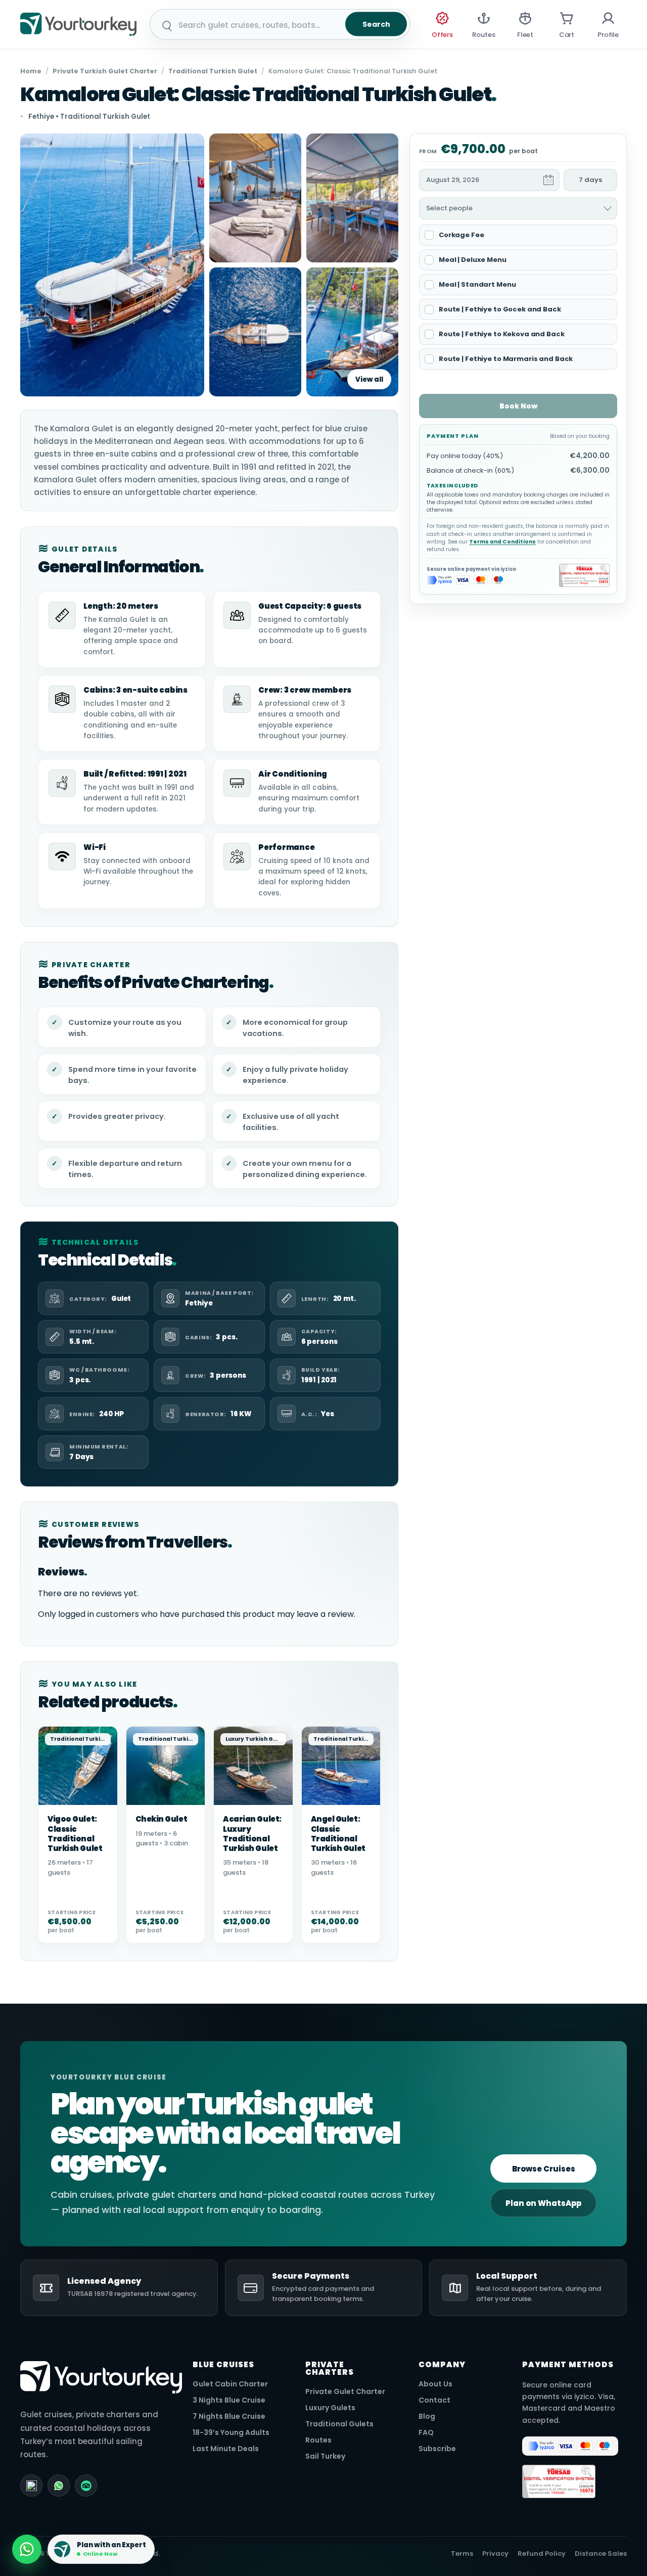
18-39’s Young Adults (231, 2433)
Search (376, 24)
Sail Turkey (325, 2456)
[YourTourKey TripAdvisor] (86, 2485)
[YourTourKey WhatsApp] (59, 2485)
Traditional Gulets (339, 2424)
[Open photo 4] (255, 332)
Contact (434, 2400)
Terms (462, 2554)
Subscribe (437, 2449)
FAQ (426, 2433)
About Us (435, 2384)
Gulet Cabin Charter (230, 2384)
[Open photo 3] (352, 198)
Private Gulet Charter (345, 2392)
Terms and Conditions (502, 542)
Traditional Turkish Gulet (213, 71)
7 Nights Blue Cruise (229, 2416)
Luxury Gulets (330, 2408)
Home (31, 71)
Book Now (518, 406)
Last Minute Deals (226, 2449)
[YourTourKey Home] (78, 24)
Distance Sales (601, 2554)
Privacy (495, 2554)
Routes (318, 2440)
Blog (427, 2416)
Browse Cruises (544, 2169)
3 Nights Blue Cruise (229, 2400)
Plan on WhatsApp (543, 2203)
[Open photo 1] (112, 265)
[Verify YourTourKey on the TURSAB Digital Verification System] (584, 575)
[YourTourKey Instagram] (31, 2485)
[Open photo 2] (255, 198)
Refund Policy (542, 2554)
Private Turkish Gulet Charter (105, 71)
